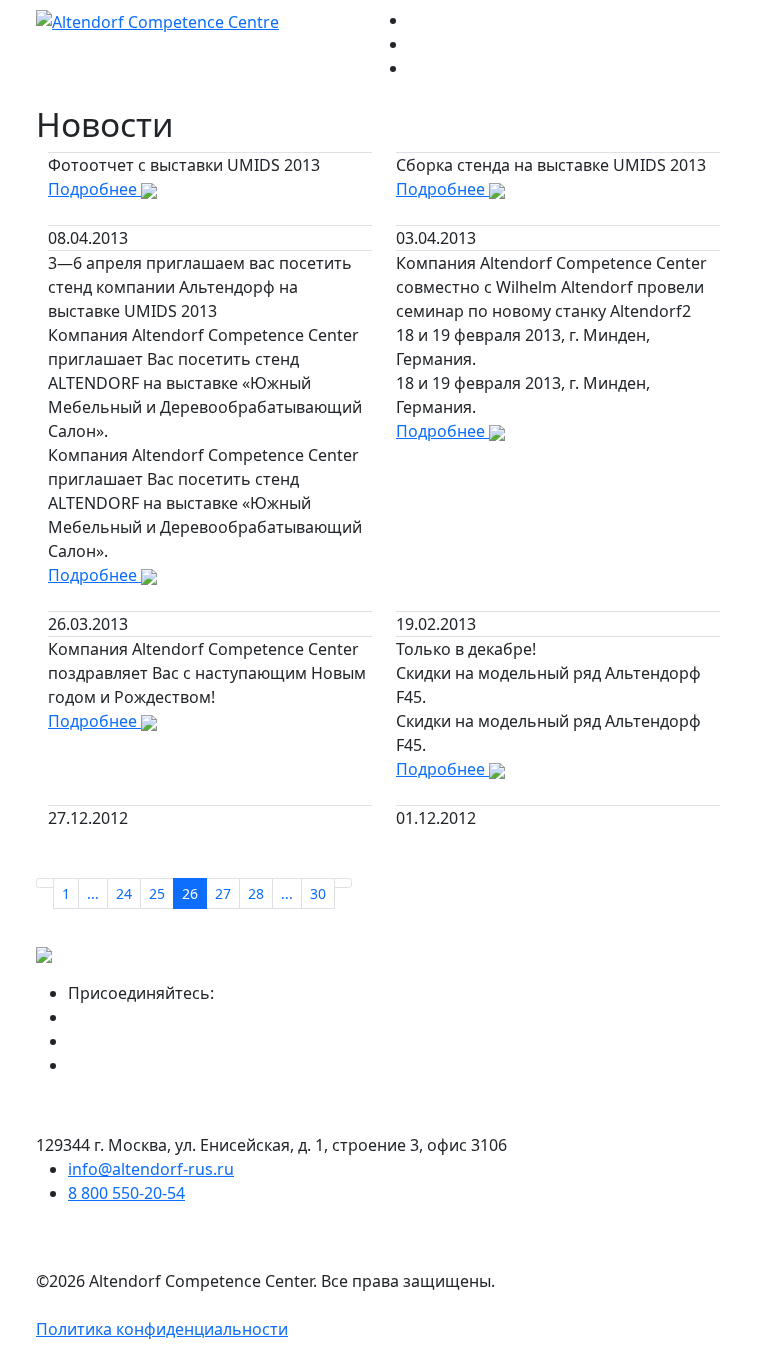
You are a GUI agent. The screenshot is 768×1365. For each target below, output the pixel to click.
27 (223, 893)
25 (157, 893)
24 (124, 893)
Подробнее (94, 189)
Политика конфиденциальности (162, 1329)
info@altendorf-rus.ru (151, 1169)
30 (318, 893)
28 (256, 893)
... (93, 893)
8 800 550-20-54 (126, 1193)
